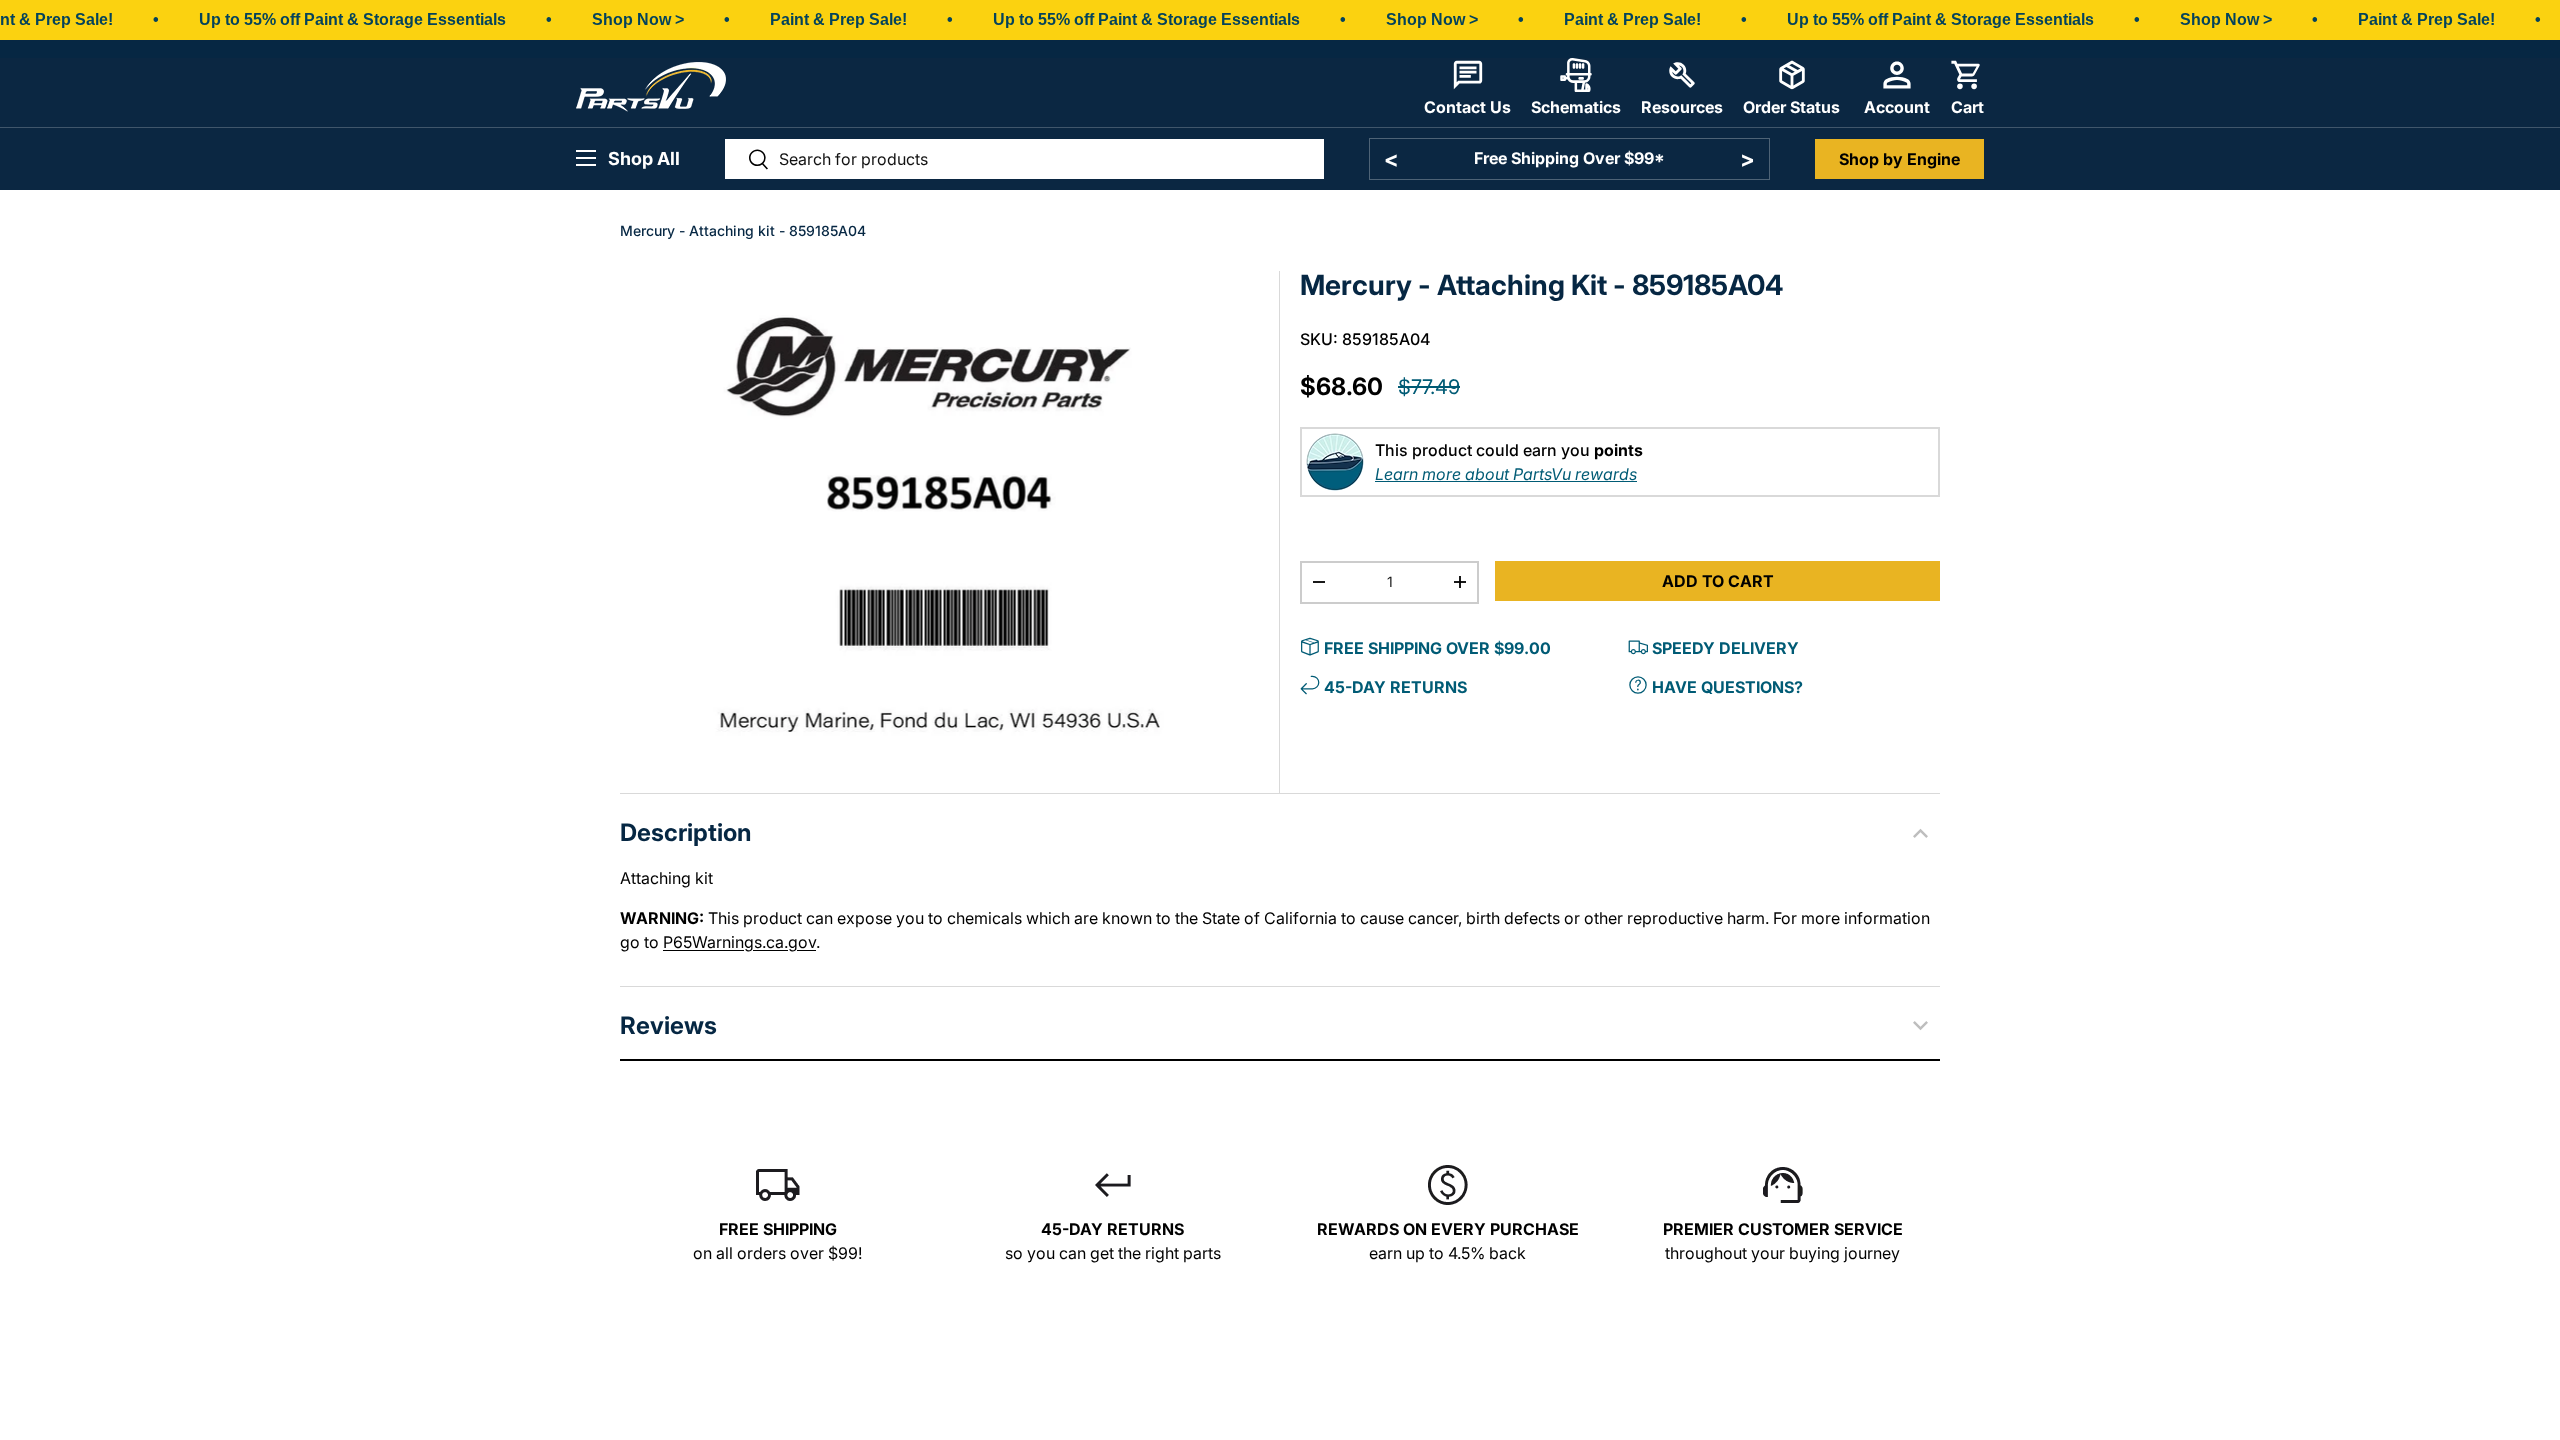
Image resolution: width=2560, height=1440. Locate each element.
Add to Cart (1718, 581)
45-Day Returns (1395, 687)
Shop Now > (638, 19)
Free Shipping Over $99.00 (1437, 648)
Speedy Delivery (1725, 648)
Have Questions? (1727, 687)
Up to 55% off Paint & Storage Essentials (352, 19)
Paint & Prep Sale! (838, 19)
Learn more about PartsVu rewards (1506, 474)
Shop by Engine (1899, 159)
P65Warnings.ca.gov (739, 942)
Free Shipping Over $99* (1569, 158)
